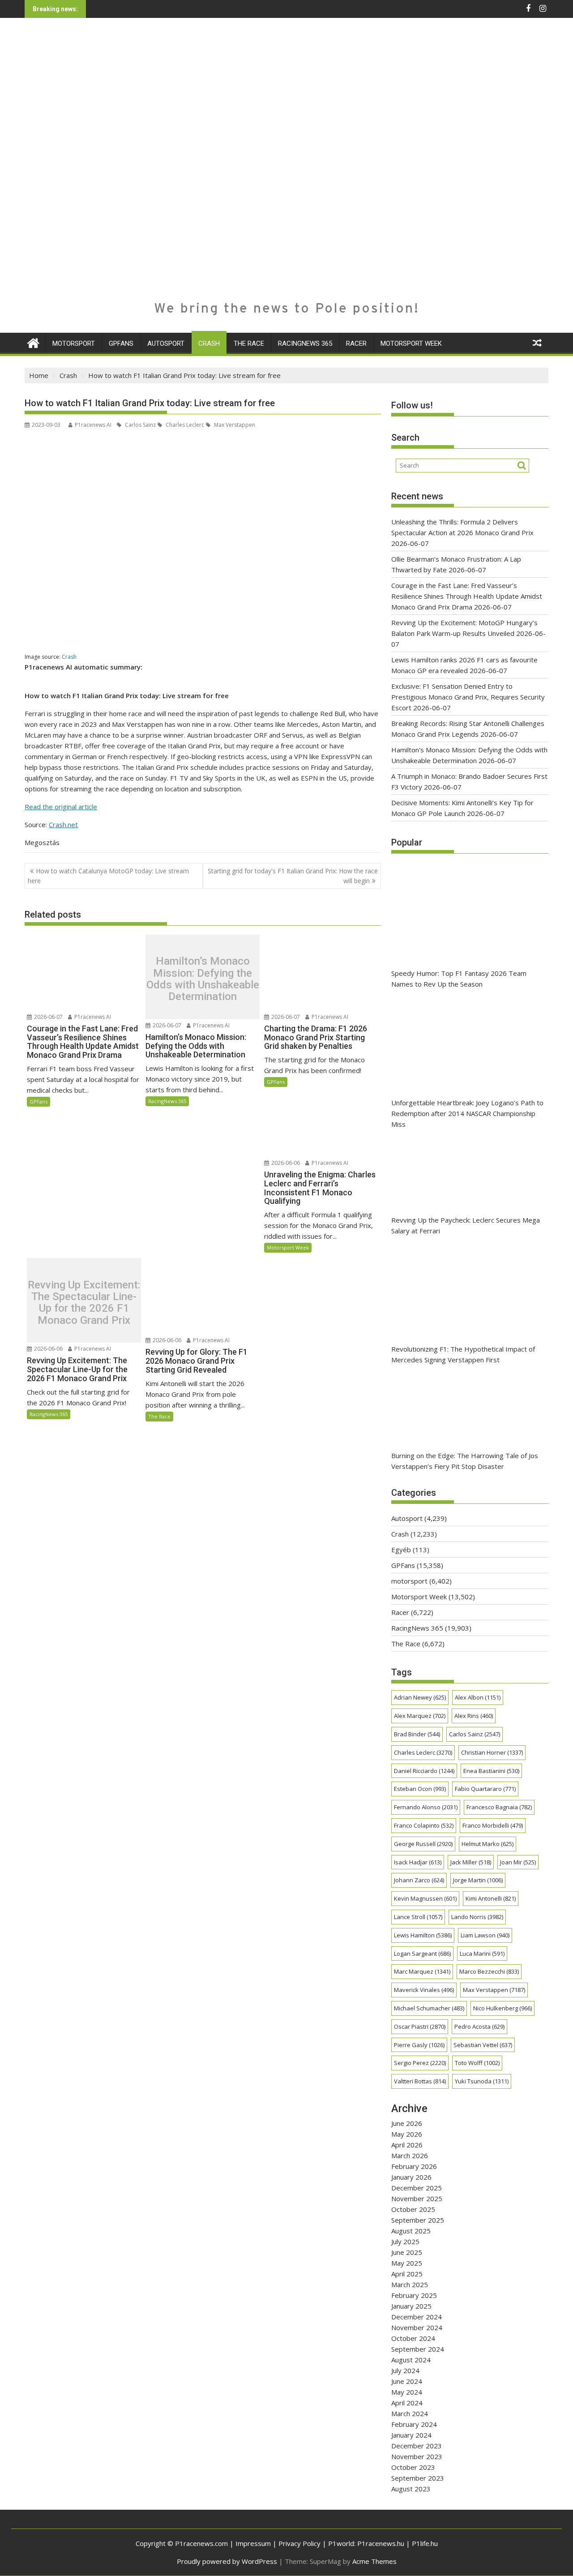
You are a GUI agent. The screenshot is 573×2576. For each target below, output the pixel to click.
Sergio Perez (420, 2063)
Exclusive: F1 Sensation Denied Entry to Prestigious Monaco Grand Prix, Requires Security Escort (468, 697)
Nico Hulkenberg (502, 2008)
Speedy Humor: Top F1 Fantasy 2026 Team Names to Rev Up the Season (459, 979)
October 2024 (413, 2338)
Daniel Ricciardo (424, 1771)
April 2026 (407, 2145)
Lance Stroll (418, 1917)
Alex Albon (478, 1697)
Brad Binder (417, 1734)
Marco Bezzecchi (489, 1971)
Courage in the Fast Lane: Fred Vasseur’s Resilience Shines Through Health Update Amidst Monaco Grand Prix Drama (467, 596)
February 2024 (414, 2424)
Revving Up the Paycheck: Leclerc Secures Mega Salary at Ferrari (466, 1225)
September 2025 (418, 2220)
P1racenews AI (93, 425)
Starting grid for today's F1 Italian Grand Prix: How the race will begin (293, 876)
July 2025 (405, 2241)
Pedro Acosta (479, 2026)
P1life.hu (425, 2543)
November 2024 (417, 2327)
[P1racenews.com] (33, 342)
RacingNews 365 (305, 343)
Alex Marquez (420, 1716)
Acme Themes (374, 2561)
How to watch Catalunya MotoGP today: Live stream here (108, 876)
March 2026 (410, 2155)
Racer (356, 343)
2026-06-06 (285, 1163)
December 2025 (417, 2188)
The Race (249, 343)
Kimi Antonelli (491, 1898)
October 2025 (413, 2209)
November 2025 (417, 2198)
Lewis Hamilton (423, 1935)
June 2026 (407, 2123)
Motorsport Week (411, 343)
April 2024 (407, 2403)
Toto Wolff (477, 2063)
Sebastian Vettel (483, 2045)
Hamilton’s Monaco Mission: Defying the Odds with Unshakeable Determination (203, 979)
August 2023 (411, 2489)
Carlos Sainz (140, 425)
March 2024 (410, 2413)
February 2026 (414, 2166)
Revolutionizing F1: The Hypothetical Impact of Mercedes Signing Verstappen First (463, 1354)
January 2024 (411, 2435)
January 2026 (411, 2177)
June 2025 (407, 2252)
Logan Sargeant (422, 1953)
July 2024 (405, 2370)
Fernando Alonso (426, 1807)
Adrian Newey (420, 1697)
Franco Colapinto (424, 1825)
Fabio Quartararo (485, 1789)
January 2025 (411, 2306)
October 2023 (413, 2467)
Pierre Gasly (419, 2045)
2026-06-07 (48, 1017)
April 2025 (407, 2274)
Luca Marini (482, 1953)
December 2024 (417, 2317)
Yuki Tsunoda (482, 2081)
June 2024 (407, 2381)
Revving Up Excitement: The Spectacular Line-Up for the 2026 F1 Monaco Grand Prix (84, 1303)
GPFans (121, 343)
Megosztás (42, 842)
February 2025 (414, 2295)
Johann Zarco (419, 1880)
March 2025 (410, 2284)
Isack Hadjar (418, 1862)
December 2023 (417, 2446)
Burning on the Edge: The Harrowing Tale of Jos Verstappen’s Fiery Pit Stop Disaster (465, 1461)
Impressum (253, 2543)
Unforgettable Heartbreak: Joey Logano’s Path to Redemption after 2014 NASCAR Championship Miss (467, 1113)
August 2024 (411, 2360)
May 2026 (407, 2134)
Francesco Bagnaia (499, 1807)
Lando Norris (477, 1917)
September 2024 (418, 2349)
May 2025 (407, 2263)
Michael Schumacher (429, 2008)
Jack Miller (471, 1862)
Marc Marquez (422, 1971)
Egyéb (401, 1550)
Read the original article (61, 807)
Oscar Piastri (420, 2026)
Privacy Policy (299, 2543)
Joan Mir (518, 1862)
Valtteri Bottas (420, 2081)
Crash (209, 343)
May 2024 (407, 2392)
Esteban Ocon (420, 1789)
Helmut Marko (487, 1844)
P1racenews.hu (381, 2543)
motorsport (74, 343)
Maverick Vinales (424, 1990)
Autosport (166, 343)
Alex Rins (474, 1716)
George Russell (423, 1844)
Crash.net (63, 824)
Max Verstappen (234, 425)
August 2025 (411, 2231)
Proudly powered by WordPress (227, 2561)
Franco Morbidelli (493, 1825)
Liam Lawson (485, 1935)
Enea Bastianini (491, 1771)
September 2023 (418, 2478)
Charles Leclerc (184, 425)
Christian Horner (492, 1752)
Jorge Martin (478, 1880)
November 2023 (417, 2456)
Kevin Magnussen (425, 1898)
